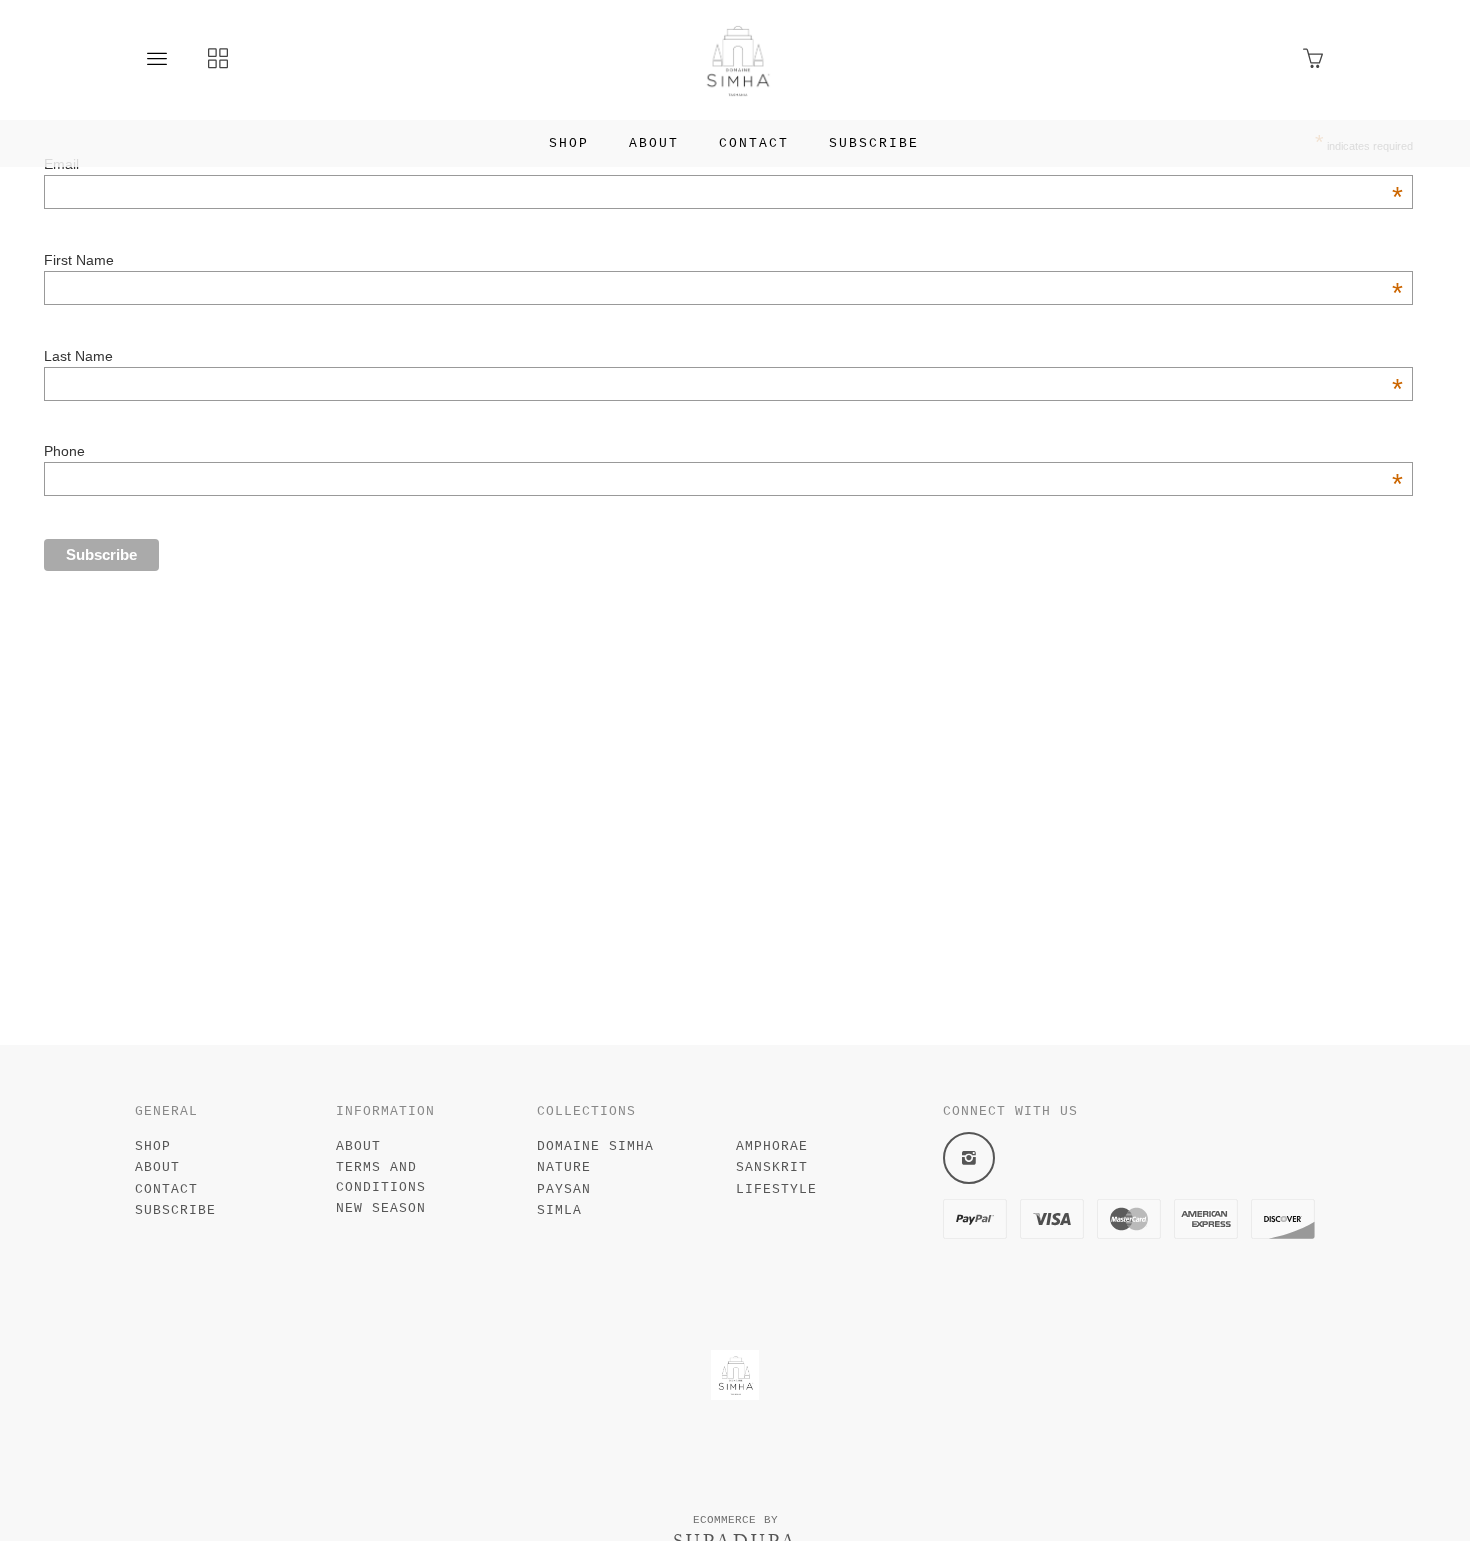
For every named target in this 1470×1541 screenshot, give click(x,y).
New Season (381, 1208)
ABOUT (654, 143)
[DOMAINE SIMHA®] (736, 60)
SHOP (569, 143)
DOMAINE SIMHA (595, 1146)
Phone (723, 451)
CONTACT (754, 143)
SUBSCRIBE (874, 143)
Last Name (723, 356)
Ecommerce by (735, 1520)
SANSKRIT (772, 1167)
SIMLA (559, 1210)
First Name (723, 260)
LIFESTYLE (776, 1189)
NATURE (564, 1167)
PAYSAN (564, 1189)
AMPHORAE (772, 1146)
